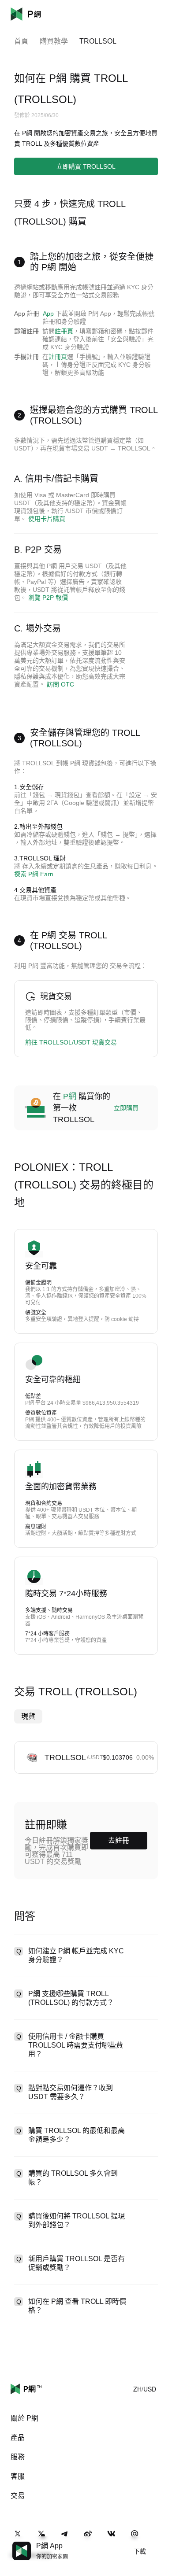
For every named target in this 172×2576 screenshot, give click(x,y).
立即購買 (126, 1108)
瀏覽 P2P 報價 (48, 598)
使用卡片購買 (47, 519)
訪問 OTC (60, 684)
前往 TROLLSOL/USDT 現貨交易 (71, 1042)
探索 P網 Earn (34, 874)
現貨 (28, 1716)
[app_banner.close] (160, 2542)
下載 (140, 2551)
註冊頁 (64, 331)
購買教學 (54, 41)
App (48, 314)
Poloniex (39, 14)
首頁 (21, 41)
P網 (70, 1096)
